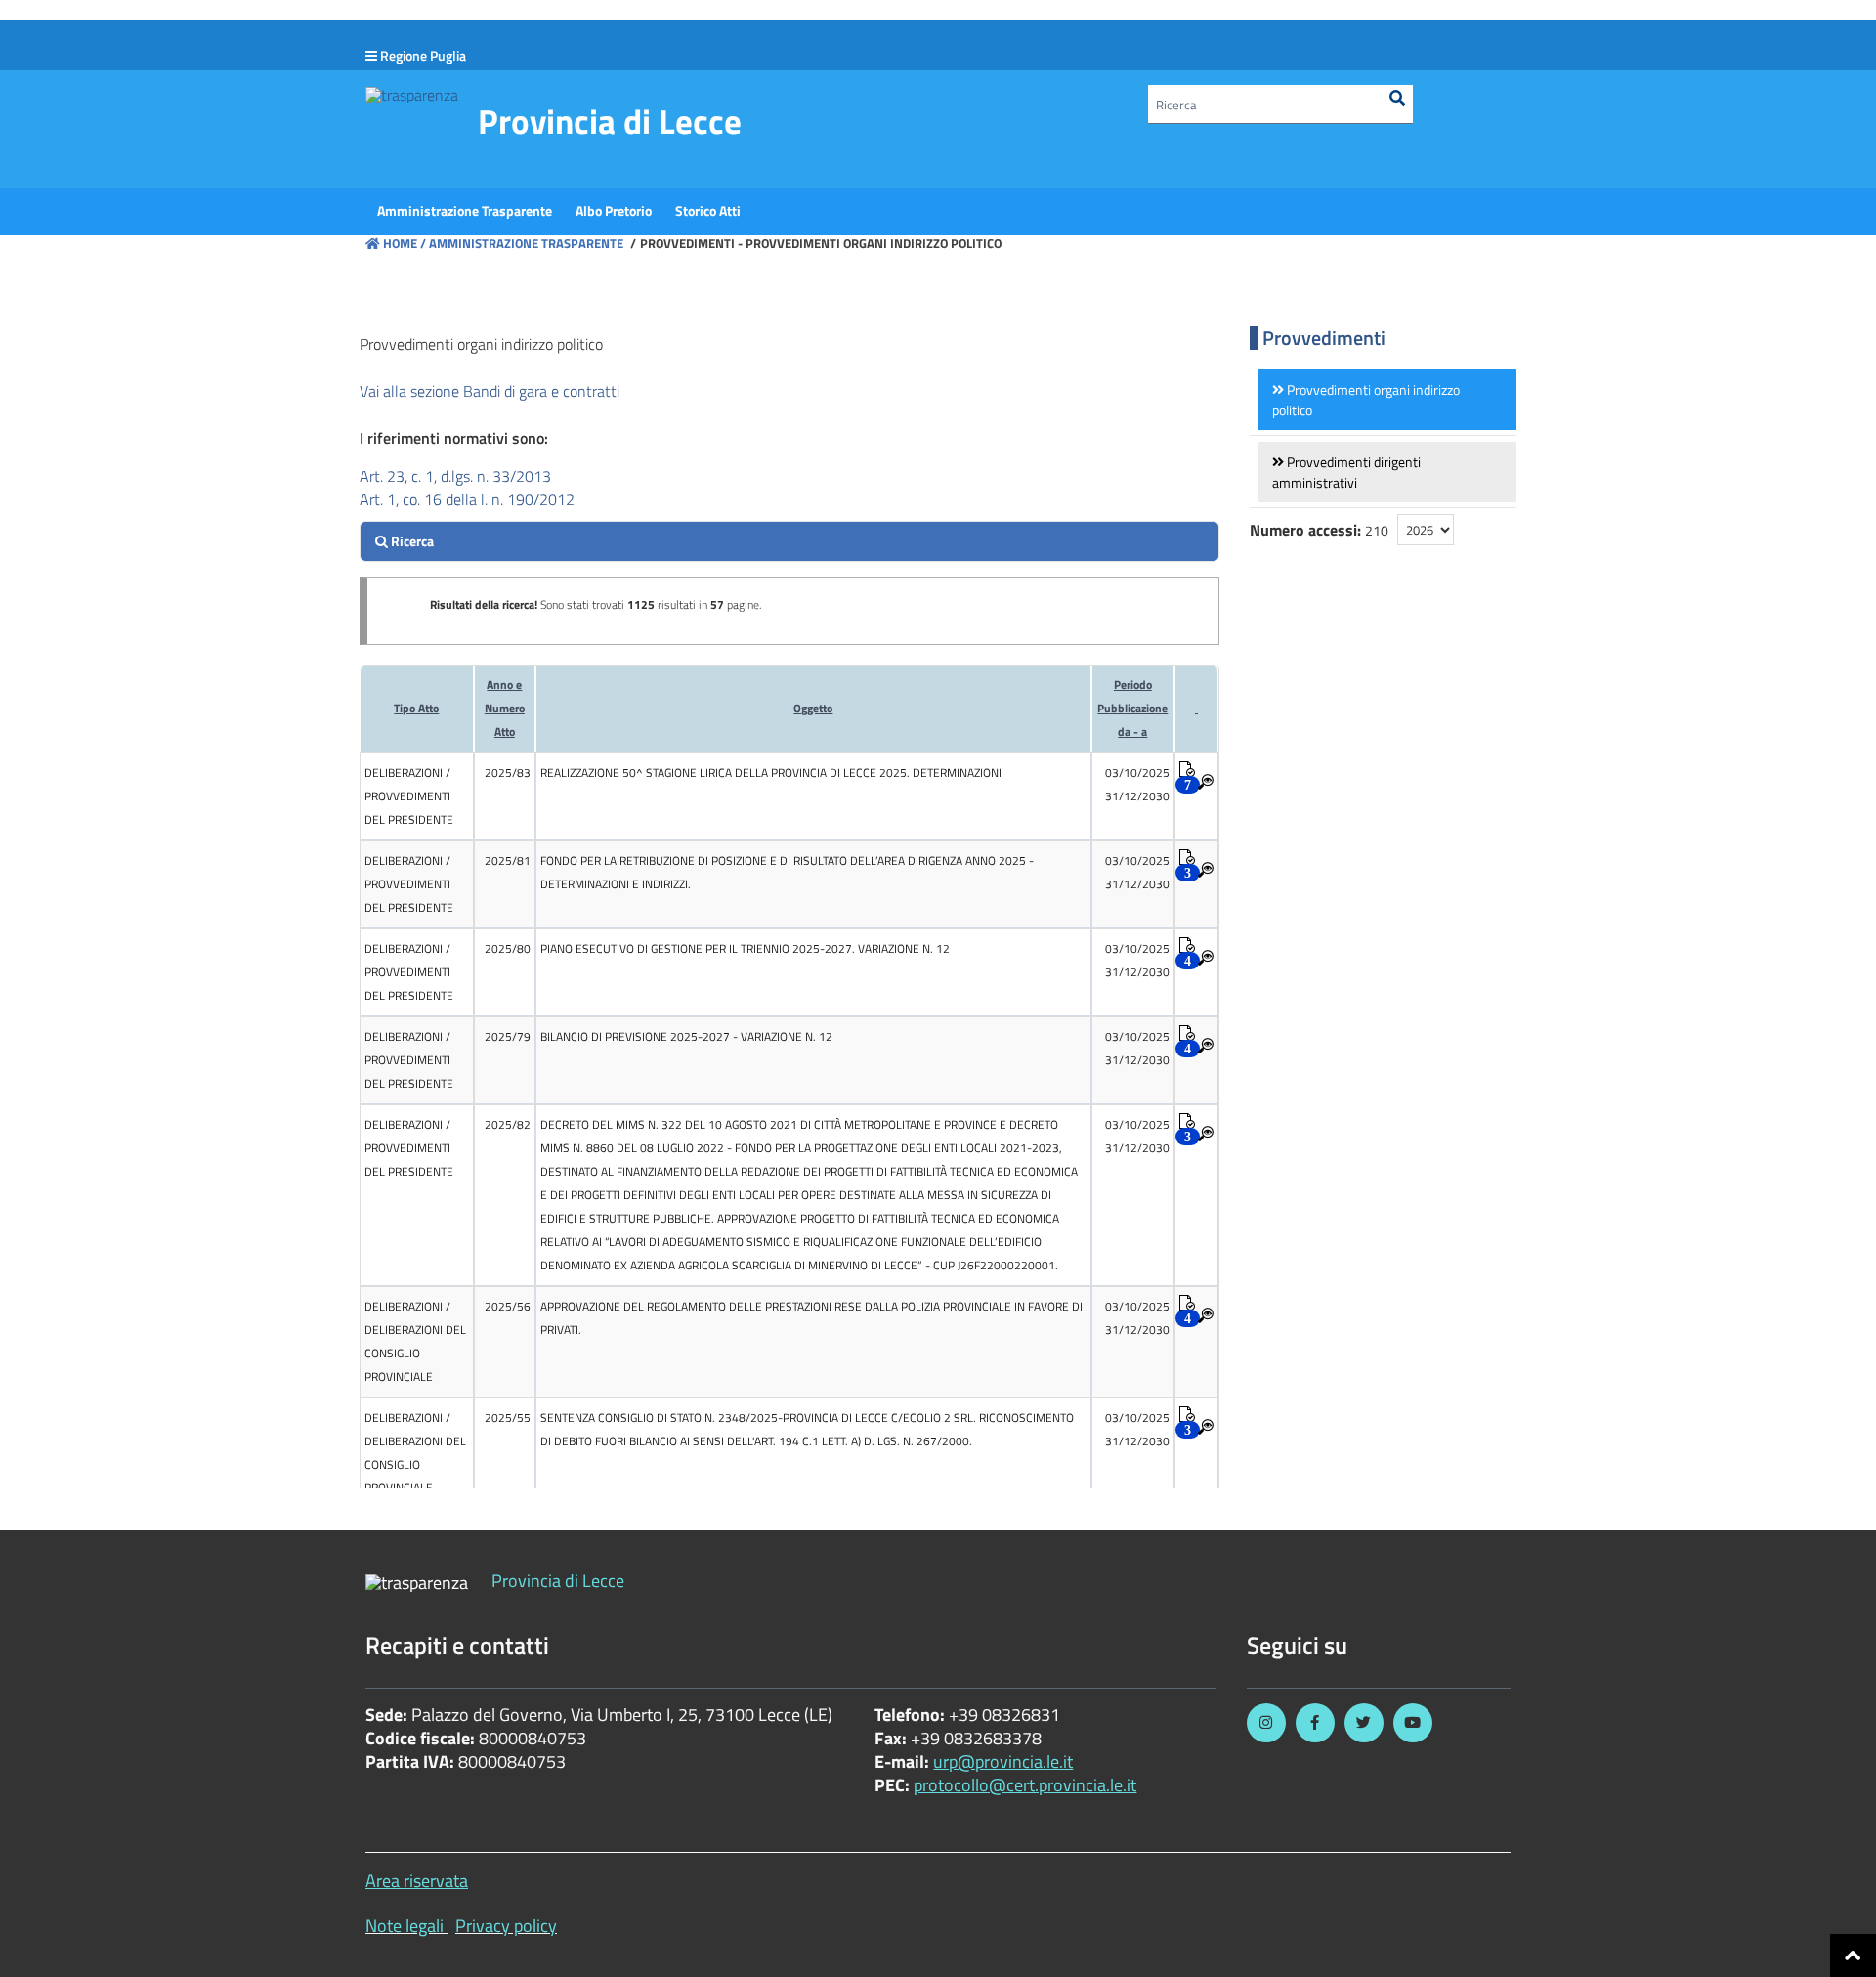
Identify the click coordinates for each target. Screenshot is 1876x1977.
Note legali (405, 1926)
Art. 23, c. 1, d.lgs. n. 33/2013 (455, 476)
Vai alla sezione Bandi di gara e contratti (490, 391)
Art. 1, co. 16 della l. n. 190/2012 (467, 499)
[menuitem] (465, 211)
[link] (1387, 400)
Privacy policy (506, 1926)
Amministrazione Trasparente (525, 243)
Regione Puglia (423, 55)
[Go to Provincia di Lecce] (412, 94)
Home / (405, 243)
